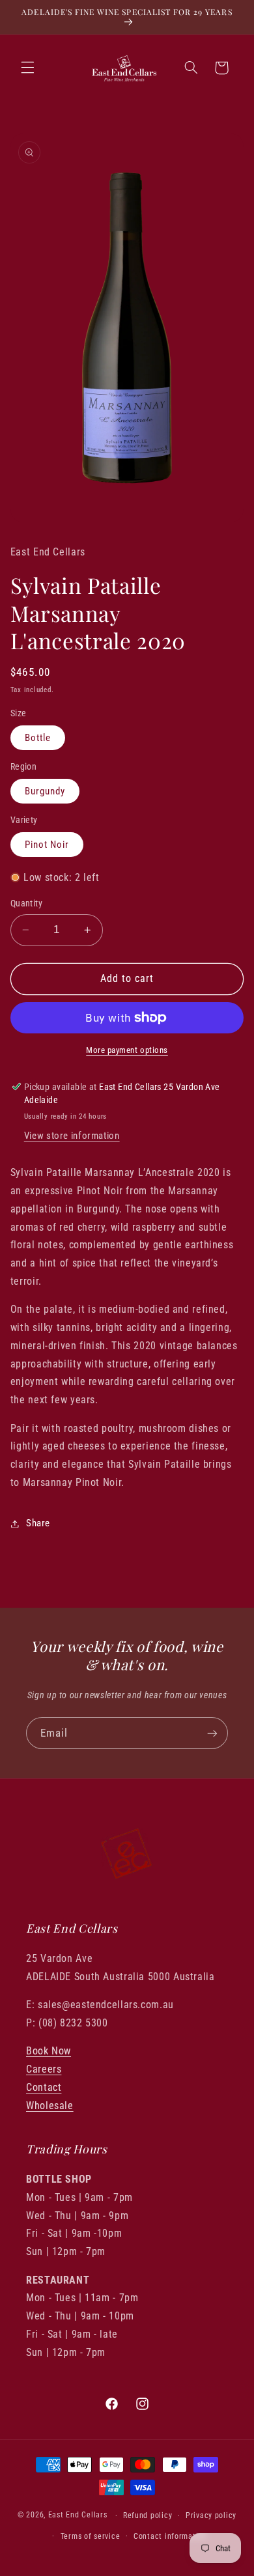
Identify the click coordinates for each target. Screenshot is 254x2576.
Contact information (170, 2536)
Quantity (26, 903)
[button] (27, 68)
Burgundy (45, 791)
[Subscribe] (212, 1733)
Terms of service (91, 2536)
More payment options (127, 1050)
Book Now (49, 2051)
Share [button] (38, 1523)
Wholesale (50, 2106)
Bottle (38, 738)
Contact (44, 2087)
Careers (44, 2069)
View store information (72, 1136)
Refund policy (148, 2515)
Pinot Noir (47, 845)
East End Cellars (78, 2515)
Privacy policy (211, 2515)
